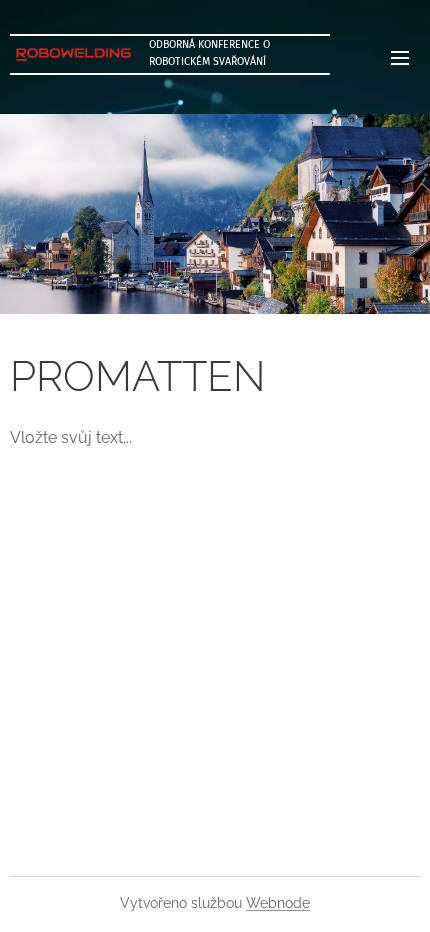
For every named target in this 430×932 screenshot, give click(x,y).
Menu (400, 57)
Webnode (278, 903)
